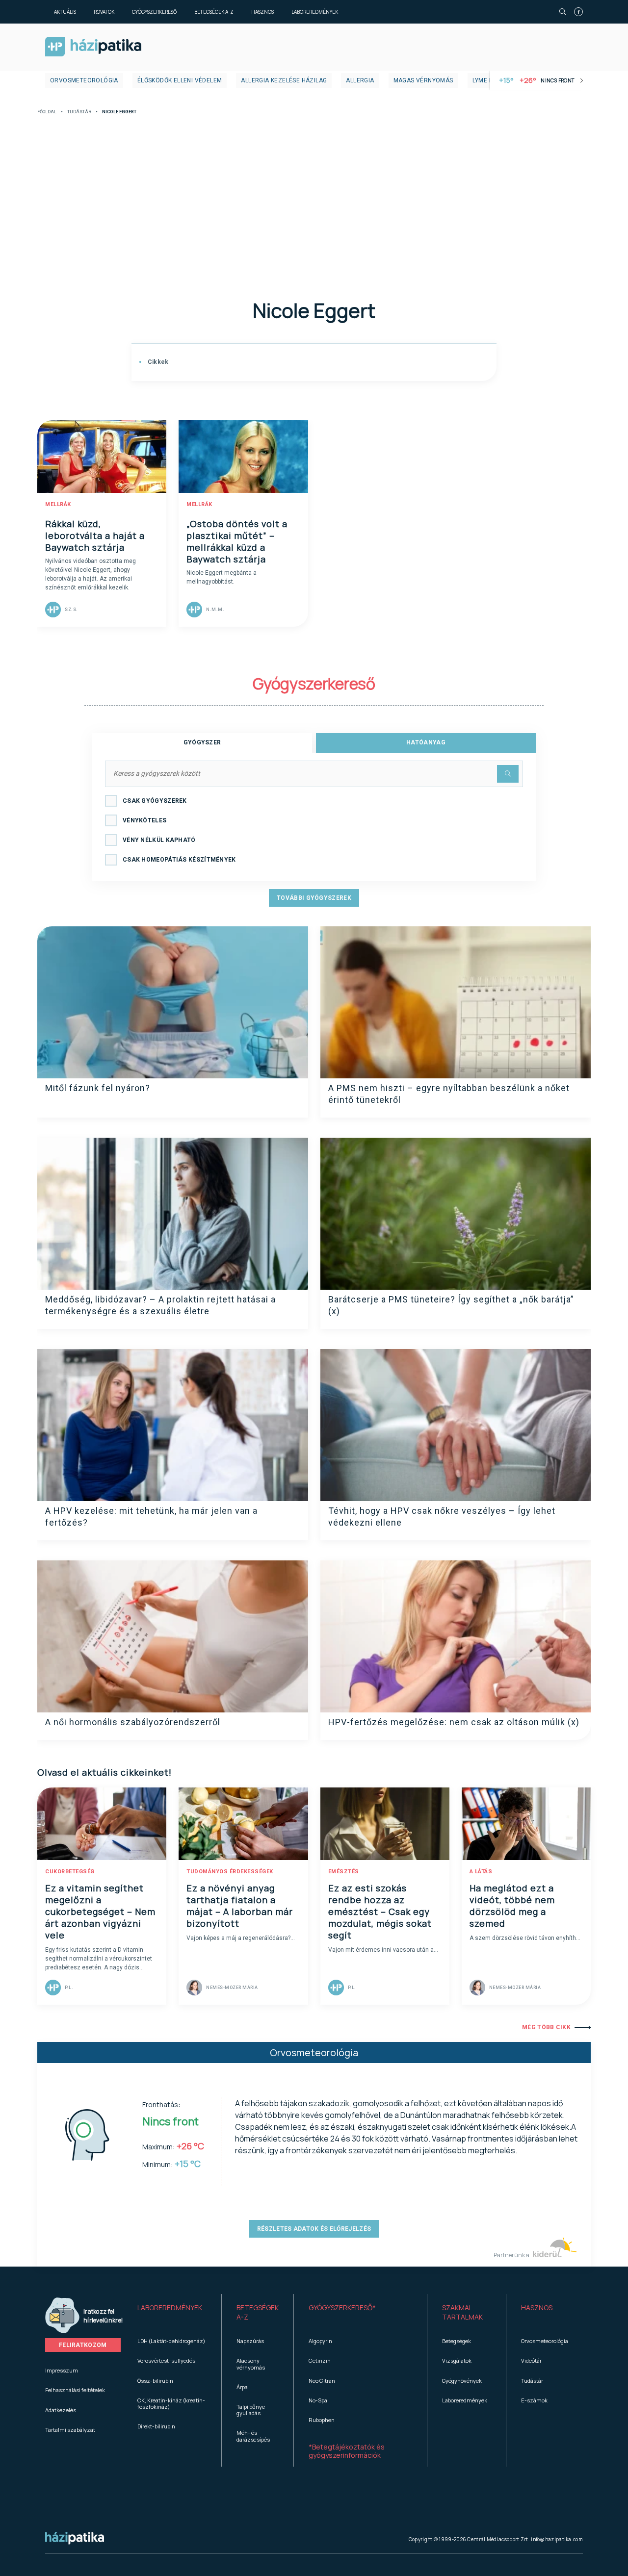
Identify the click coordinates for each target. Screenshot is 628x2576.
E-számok (534, 2400)
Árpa (242, 2387)
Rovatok (104, 12)
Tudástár (79, 112)
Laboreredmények (315, 12)
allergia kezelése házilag (284, 80)
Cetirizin (320, 2360)
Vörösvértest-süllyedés (166, 2360)
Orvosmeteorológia (84, 80)
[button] (172, 2313)
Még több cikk (546, 2027)
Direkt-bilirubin (156, 2426)
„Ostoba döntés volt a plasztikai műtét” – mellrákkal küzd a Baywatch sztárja (237, 541)
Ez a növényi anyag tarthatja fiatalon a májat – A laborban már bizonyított (240, 1906)
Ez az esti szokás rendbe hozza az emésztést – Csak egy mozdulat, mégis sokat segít (380, 1912)
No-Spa (318, 2400)
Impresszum (62, 2370)
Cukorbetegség (70, 1872)
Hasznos (262, 12)
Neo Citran (322, 2381)
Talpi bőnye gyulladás (251, 2410)
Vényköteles (144, 820)
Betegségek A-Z (214, 12)
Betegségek (457, 2341)
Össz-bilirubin (155, 2381)
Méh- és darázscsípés (253, 2436)
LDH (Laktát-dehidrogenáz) (171, 2341)
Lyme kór (487, 80)
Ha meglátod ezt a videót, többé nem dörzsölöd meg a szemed (512, 1906)
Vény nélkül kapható (159, 840)
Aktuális (65, 12)
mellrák (58, 504)
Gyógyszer (202, 742)
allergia (360, 80)
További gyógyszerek (314, 898)
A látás (481, 1872)
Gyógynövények (462, 2381)
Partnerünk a (512, 2255)
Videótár (531, 2360)
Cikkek (157, 362)
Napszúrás (250, 2341)
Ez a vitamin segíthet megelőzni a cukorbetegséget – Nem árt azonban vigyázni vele (100, 1912)
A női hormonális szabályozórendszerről (133, 1722)
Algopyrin (320, 2341)
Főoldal (47, 112)
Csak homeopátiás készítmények (179, 860)
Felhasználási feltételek (75, 2390)
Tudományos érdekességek (230, 1872)
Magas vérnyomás (423, 80)
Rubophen (322, 2420)
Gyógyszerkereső (154, 12)
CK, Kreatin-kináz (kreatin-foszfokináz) (171, 2403)
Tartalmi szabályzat (70, 2430)
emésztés (344, 1872)
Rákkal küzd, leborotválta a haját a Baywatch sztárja (95, 536)
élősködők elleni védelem (180, 80)
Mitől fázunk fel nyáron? (98, 1088)
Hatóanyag (426, 742)
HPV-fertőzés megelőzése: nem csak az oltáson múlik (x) (454, 1722)
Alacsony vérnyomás (251, 2364)
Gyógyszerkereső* (342, 2308)
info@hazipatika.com (557, 2539)
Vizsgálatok (457, 2360)
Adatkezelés (61, 2410)
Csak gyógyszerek (155, 801)
